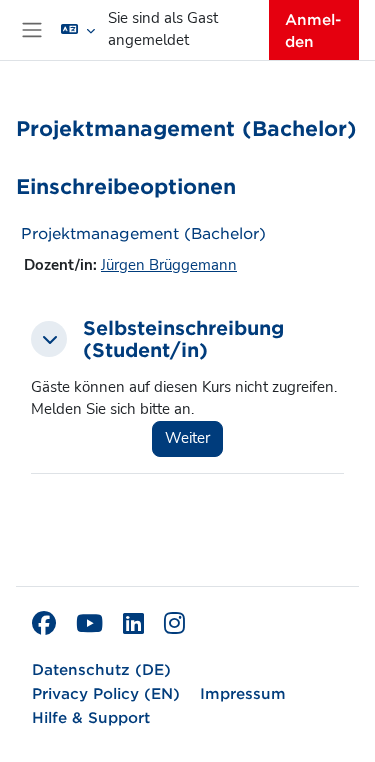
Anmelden (313, 29)
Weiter (187, 438)
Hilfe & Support (91, 716)
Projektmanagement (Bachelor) (143, 232)
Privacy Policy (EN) (106, 692)
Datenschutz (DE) (101, 668)
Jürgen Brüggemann (169, 265)
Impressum (243, 692)
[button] (78, 30)
